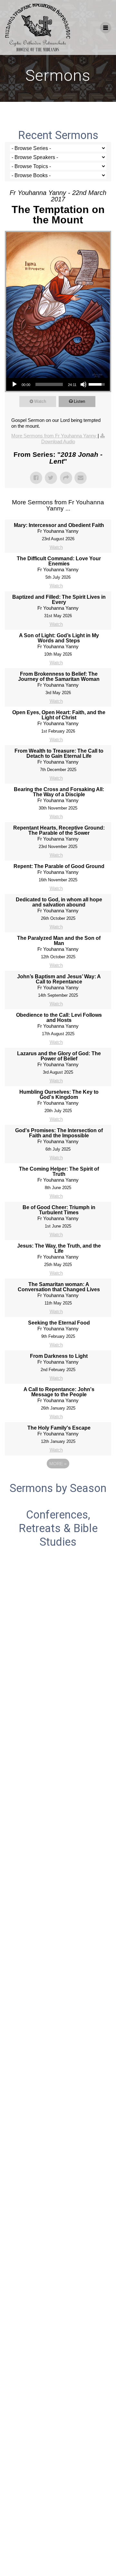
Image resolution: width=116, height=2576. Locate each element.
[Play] (15, 384)
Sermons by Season (58, 1488)
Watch (40, 401)
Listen (79, 401)
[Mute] (83, 384)
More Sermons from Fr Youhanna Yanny (54, 436)
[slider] (49, 384)
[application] (58, 384)
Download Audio (58, 441)
